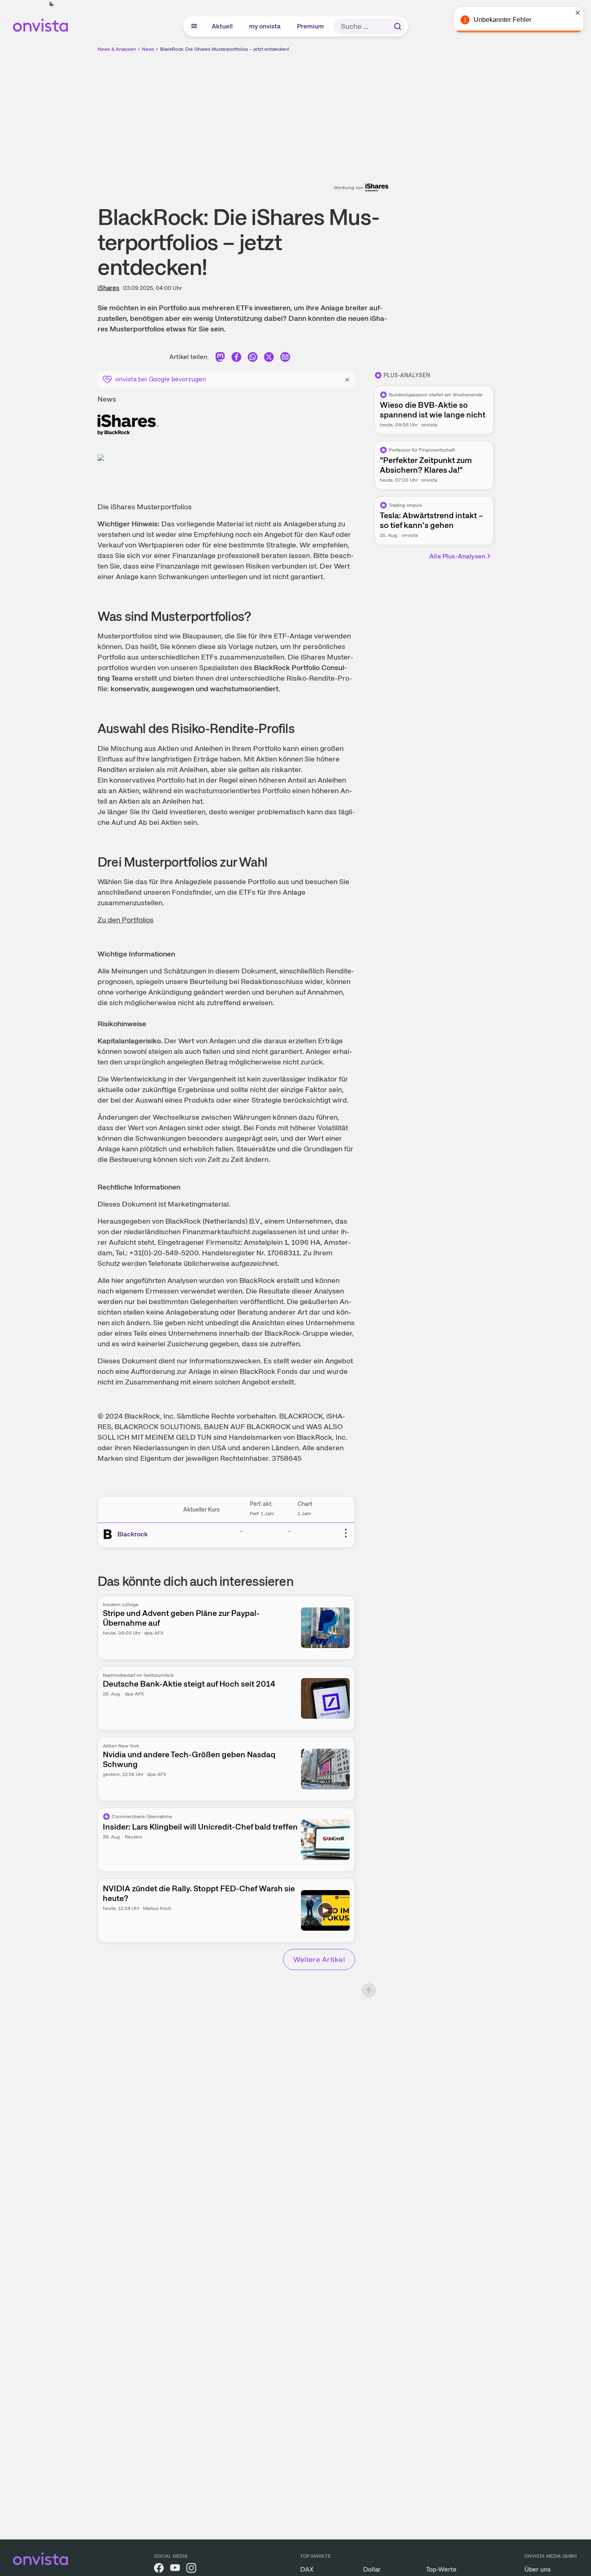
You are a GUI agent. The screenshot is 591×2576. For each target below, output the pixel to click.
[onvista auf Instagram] (191, 2569)
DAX (307, 2569)
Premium (311, 26)
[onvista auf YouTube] (175, 2569)
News (148, 49)
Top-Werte (441, 2569)
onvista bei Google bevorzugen (161, 379)
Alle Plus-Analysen (457, 556)
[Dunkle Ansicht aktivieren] (52, 4)
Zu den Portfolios (126, 920)
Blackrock (133, 1534)
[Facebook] (236, 358)
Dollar (372, 2569)
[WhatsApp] (253, 358)
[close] (579, 13)
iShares (108, 288)
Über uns (538, 2569)
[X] (269, 358)
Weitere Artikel (319, 1959)
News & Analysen (117, 49)
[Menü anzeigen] (194, 26)
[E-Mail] (285, 358)
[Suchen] (398, 26)
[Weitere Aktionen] (346, 1533)
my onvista (265, 26)
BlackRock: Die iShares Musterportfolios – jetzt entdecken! (225, 49)
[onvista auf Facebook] (159, 2569)
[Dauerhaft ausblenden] (347, 379)
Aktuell (223, 26)
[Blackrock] (109, 1534)
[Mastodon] (220, 358)
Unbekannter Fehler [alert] (503, 20)
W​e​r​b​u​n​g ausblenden (366, 110)
